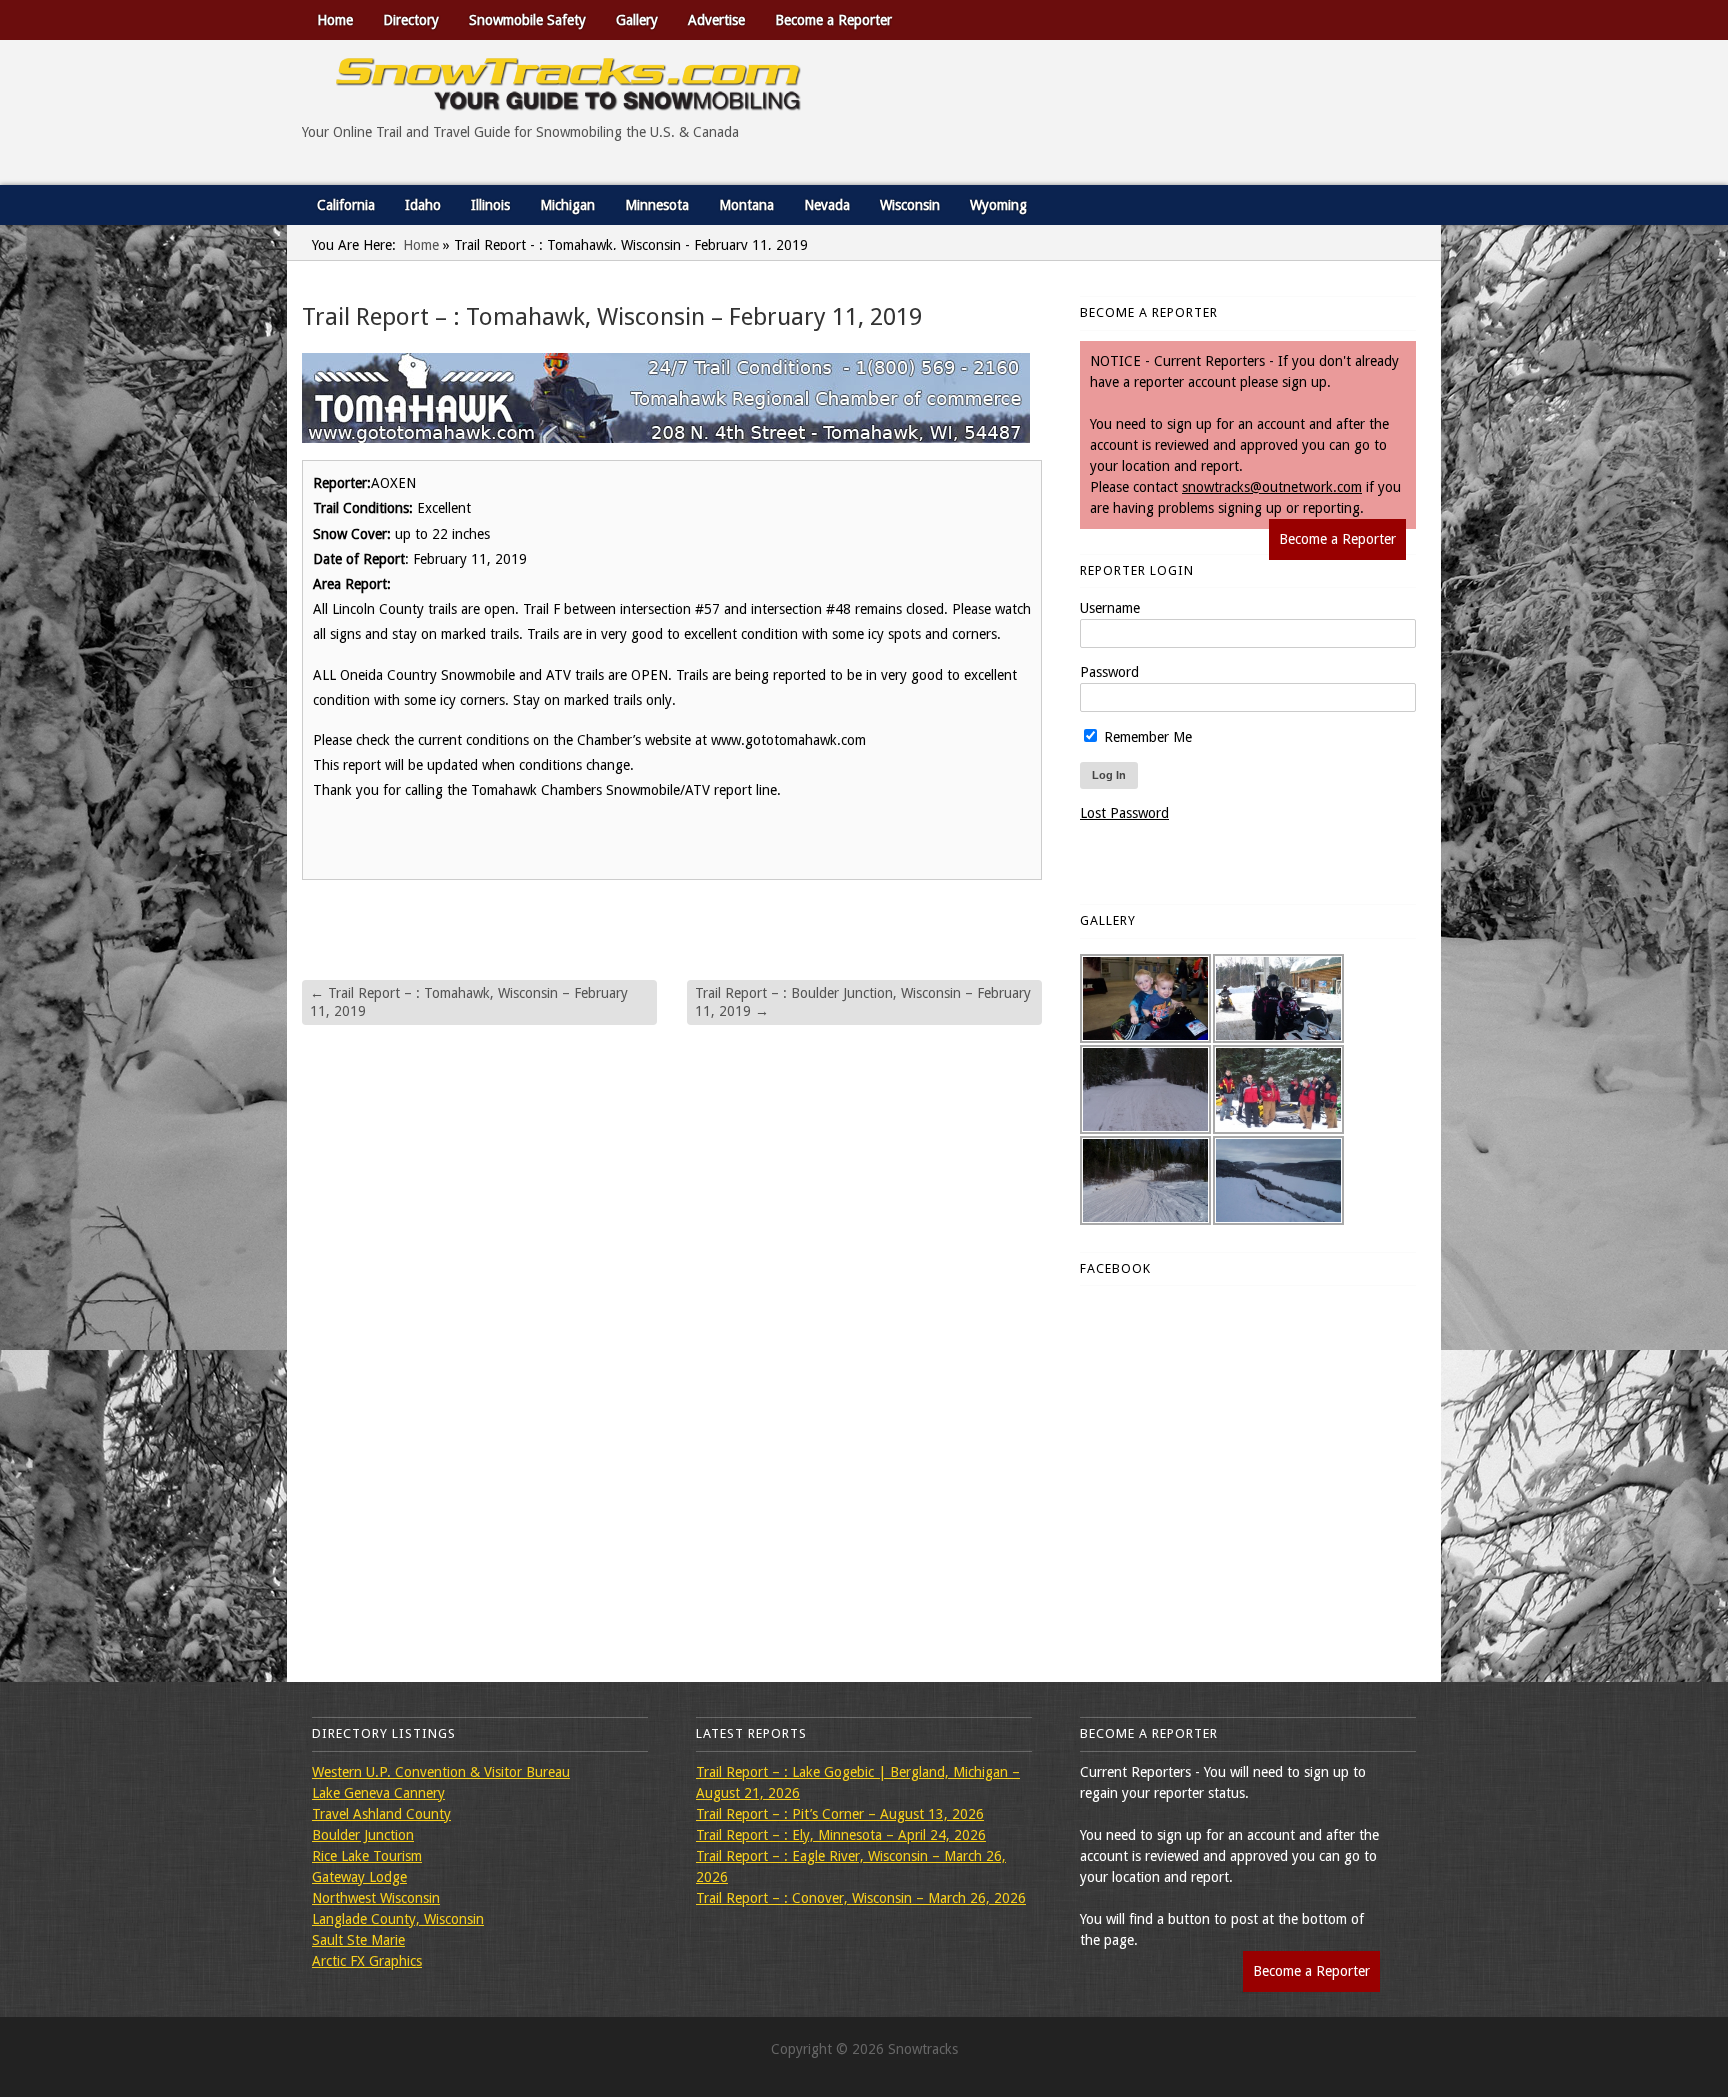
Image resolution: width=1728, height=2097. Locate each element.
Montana (746, 205)
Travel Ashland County (381, 1814)
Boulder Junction (363, 1835)
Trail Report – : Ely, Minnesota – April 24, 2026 (841, 1835)
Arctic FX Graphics (367, 1961)
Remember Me (1146, 737)
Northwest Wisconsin (376, 1898)
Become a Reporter (833, 20)
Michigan (567, 205)
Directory (411, 20)
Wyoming (998, 205)
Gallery (637, 20)
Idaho (423, 205)
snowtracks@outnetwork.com (1272, 487)
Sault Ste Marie (358, 1940)
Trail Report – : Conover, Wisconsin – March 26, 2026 (861, 1898)
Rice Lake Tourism (367, 1856)
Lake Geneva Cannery (378, 1793)
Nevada (827, 205)
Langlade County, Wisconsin (398, 1919)
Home (335, 20)
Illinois (490, 205)
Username (1110, 608)
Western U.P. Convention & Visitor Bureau (441, 1772)
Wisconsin (910, 205)
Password (1109, 672)
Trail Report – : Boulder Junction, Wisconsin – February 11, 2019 (863, 1002)
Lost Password (1124, 813)
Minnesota (657, 205)
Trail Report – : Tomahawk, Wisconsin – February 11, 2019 (469, 1002)
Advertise (716, 20)
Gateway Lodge (359, 1877)
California (346, 205)
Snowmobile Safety (527, 20)
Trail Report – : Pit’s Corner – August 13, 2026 (840, 1814)
